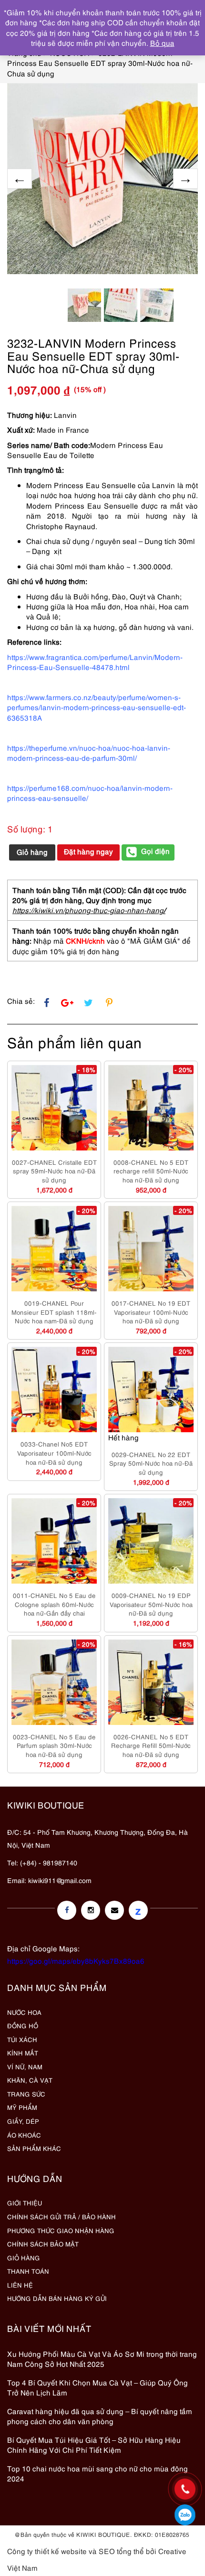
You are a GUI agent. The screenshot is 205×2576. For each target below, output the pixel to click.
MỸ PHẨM (22, 2107)
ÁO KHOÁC (24, 2135)
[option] (102, 179)
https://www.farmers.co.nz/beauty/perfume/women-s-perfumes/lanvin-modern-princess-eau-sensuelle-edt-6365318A (97, 707)
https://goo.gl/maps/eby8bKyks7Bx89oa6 (76, 1960)
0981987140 (185, 2515)
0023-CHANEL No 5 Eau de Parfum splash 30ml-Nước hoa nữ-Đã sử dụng (54, 1745)
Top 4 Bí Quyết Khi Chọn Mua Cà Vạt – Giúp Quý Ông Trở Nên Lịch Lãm (97, 2387)
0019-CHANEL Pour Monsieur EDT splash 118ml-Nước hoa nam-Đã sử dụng (54, 1312)
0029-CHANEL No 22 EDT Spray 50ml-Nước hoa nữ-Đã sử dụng (151, 1463)
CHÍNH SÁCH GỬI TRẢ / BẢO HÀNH (61, 2216)
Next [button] (185, 179)
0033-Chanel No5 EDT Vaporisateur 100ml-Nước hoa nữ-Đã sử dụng (54, 1453)
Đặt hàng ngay (88, 851)
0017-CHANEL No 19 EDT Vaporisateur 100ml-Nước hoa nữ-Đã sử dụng (151, 1312)
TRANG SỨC (26, 2094)
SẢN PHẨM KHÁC (34, 2148)
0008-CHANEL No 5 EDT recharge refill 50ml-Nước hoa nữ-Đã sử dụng (151, 1171)
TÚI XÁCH (22, 2039)
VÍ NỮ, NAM (25, 2066)
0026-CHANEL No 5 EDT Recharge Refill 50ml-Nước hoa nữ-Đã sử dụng (151, 1745)
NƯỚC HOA (24, 2012)
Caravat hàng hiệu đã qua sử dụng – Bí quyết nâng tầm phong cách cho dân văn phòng (100, 2416)
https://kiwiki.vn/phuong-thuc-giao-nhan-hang (88, 910)
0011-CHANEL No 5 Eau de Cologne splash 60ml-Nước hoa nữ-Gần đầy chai (54, 1604)
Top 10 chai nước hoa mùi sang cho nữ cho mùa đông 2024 (97, 2473)
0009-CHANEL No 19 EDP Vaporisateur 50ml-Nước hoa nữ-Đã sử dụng (151, 1604)
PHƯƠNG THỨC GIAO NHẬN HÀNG (61, 2230)
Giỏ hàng (32, 852)
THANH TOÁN (28, 2271)
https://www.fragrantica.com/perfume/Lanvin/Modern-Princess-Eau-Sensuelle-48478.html (95, 662)
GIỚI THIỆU (25, 2203)
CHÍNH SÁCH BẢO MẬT (43, 2244)
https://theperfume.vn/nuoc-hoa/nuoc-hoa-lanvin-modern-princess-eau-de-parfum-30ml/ (89, 752)
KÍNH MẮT (23, 2053)
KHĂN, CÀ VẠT (30, 2080)
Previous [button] (20, 179)
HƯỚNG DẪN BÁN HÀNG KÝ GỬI (57, 2298)
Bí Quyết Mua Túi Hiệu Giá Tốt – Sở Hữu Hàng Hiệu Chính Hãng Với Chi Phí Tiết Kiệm (94, 2444)
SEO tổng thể (121, 2551)
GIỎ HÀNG (24, 2257)
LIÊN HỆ (20, 2285)
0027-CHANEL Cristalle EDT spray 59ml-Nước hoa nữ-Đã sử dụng (54, 1171)
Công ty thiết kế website (47, 2551)
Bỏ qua (162, 43)
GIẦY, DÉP (23, 2121)
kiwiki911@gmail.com (60, 1880)
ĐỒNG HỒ (23, 2025)
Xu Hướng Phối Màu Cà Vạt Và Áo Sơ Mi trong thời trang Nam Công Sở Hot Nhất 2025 (102, 2358)
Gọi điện (155, 851)
